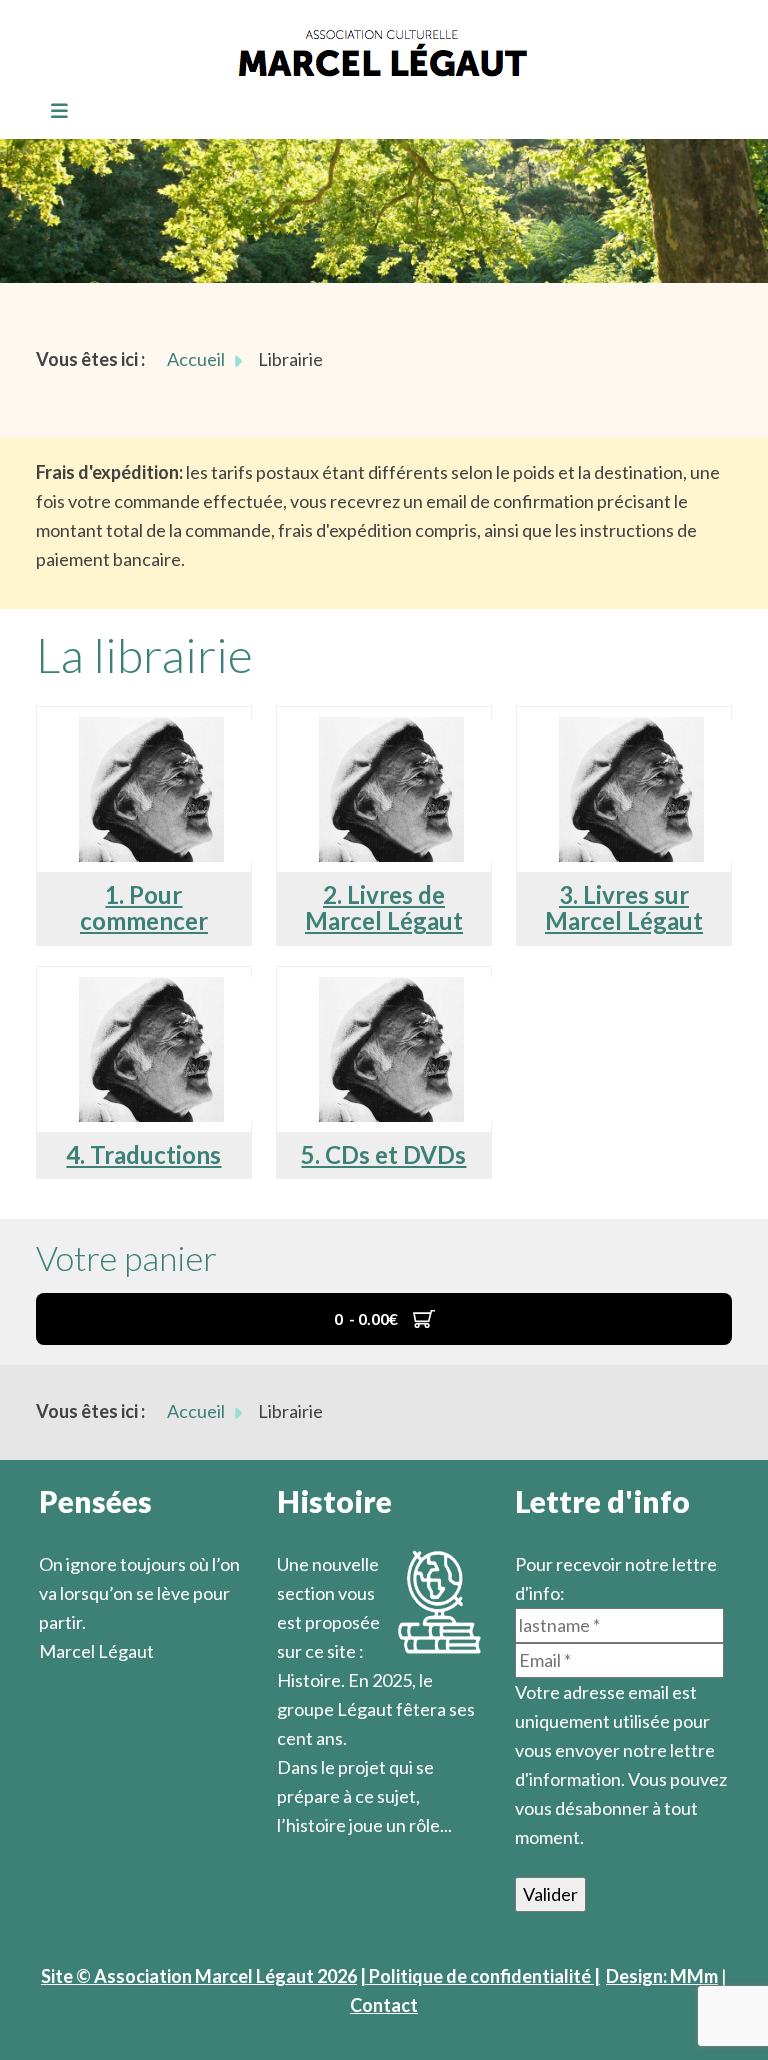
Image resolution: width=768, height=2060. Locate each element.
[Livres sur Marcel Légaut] (632, 731)
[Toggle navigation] (53, 112)
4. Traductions (143, 1154)
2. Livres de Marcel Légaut (384, 907)
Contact (384, 2005)
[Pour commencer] (152, 731)
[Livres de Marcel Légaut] (392, 731)
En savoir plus (332, 1854)
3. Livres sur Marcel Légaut (624, 907)
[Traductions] (152, 991)
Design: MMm (662, 1976)
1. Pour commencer (144, 907)
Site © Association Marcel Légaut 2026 (199, 1976)
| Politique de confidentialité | (480, 1976)
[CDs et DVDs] (392, 991)
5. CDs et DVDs (383, 1154)
